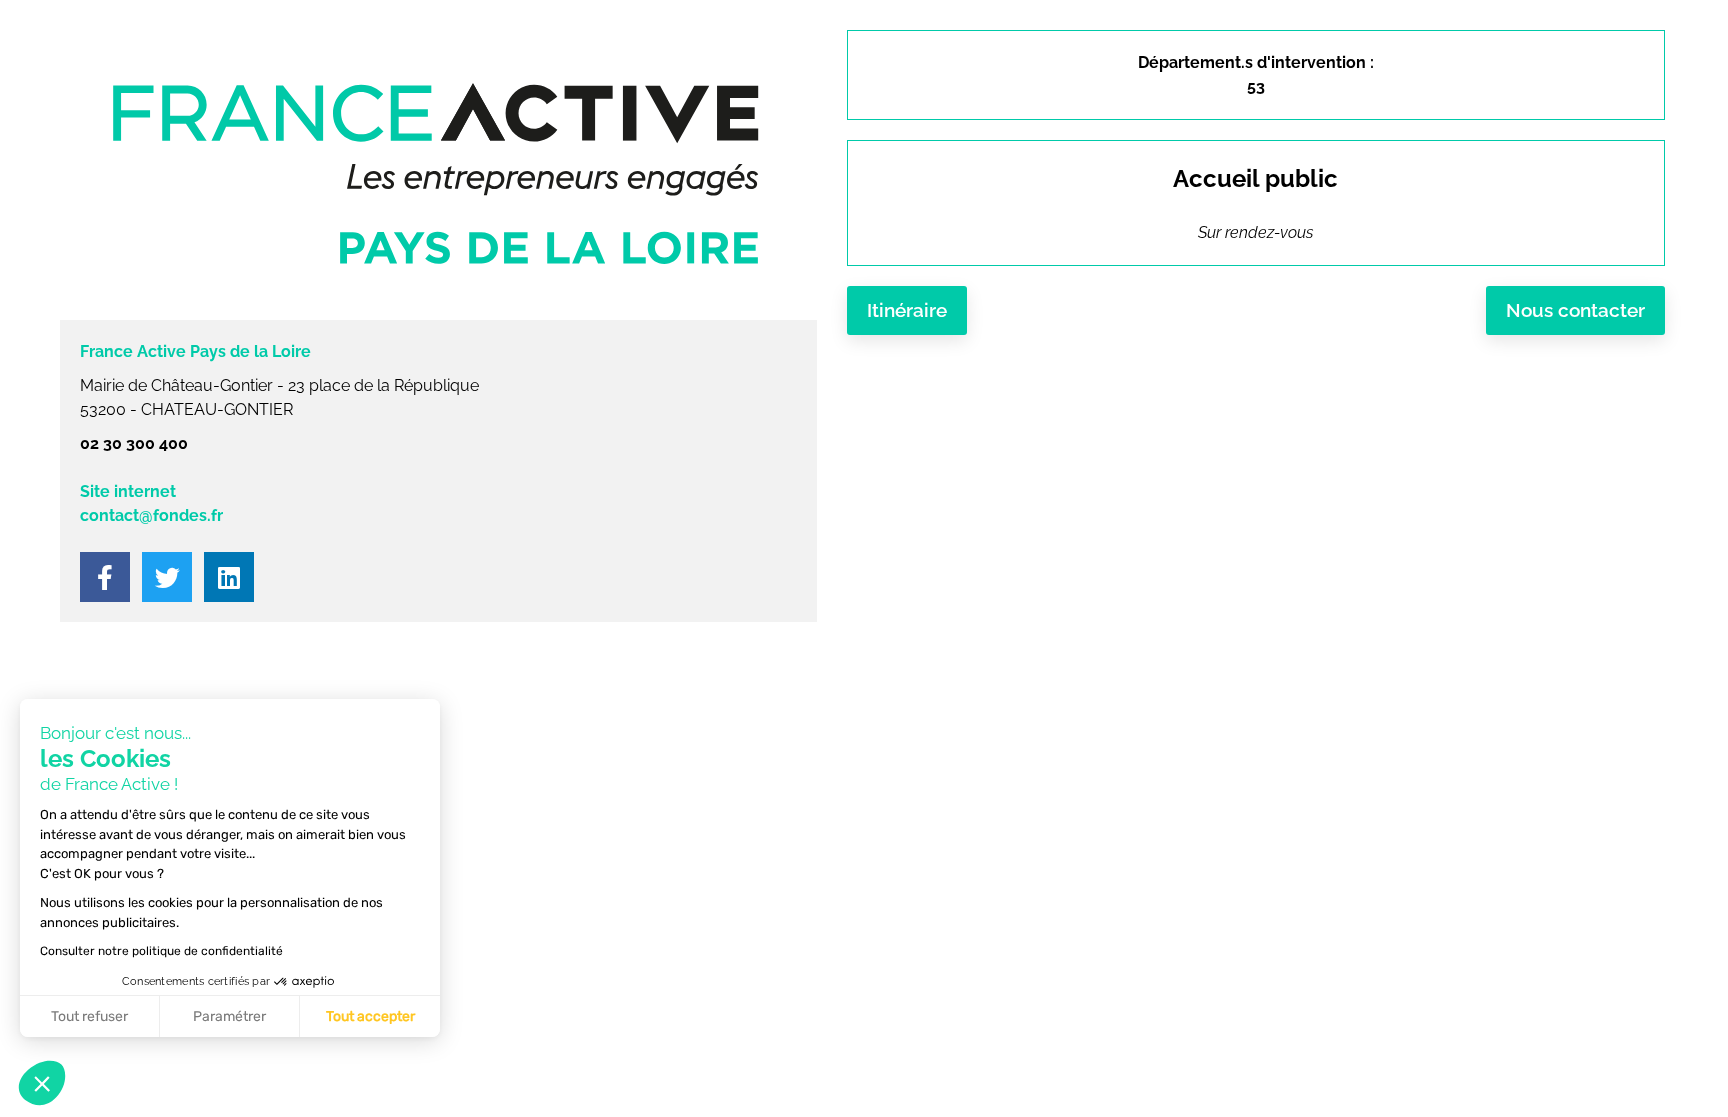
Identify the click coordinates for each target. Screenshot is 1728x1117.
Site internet (128, 491)
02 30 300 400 (134, 443)
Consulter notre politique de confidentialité (161, 951)
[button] (42, 1083)
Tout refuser (89, 1016)
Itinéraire (907, 310)
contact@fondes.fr (151, 515)
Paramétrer (229, 1016)
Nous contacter (1575, 310)
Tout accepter (370, 1016)
